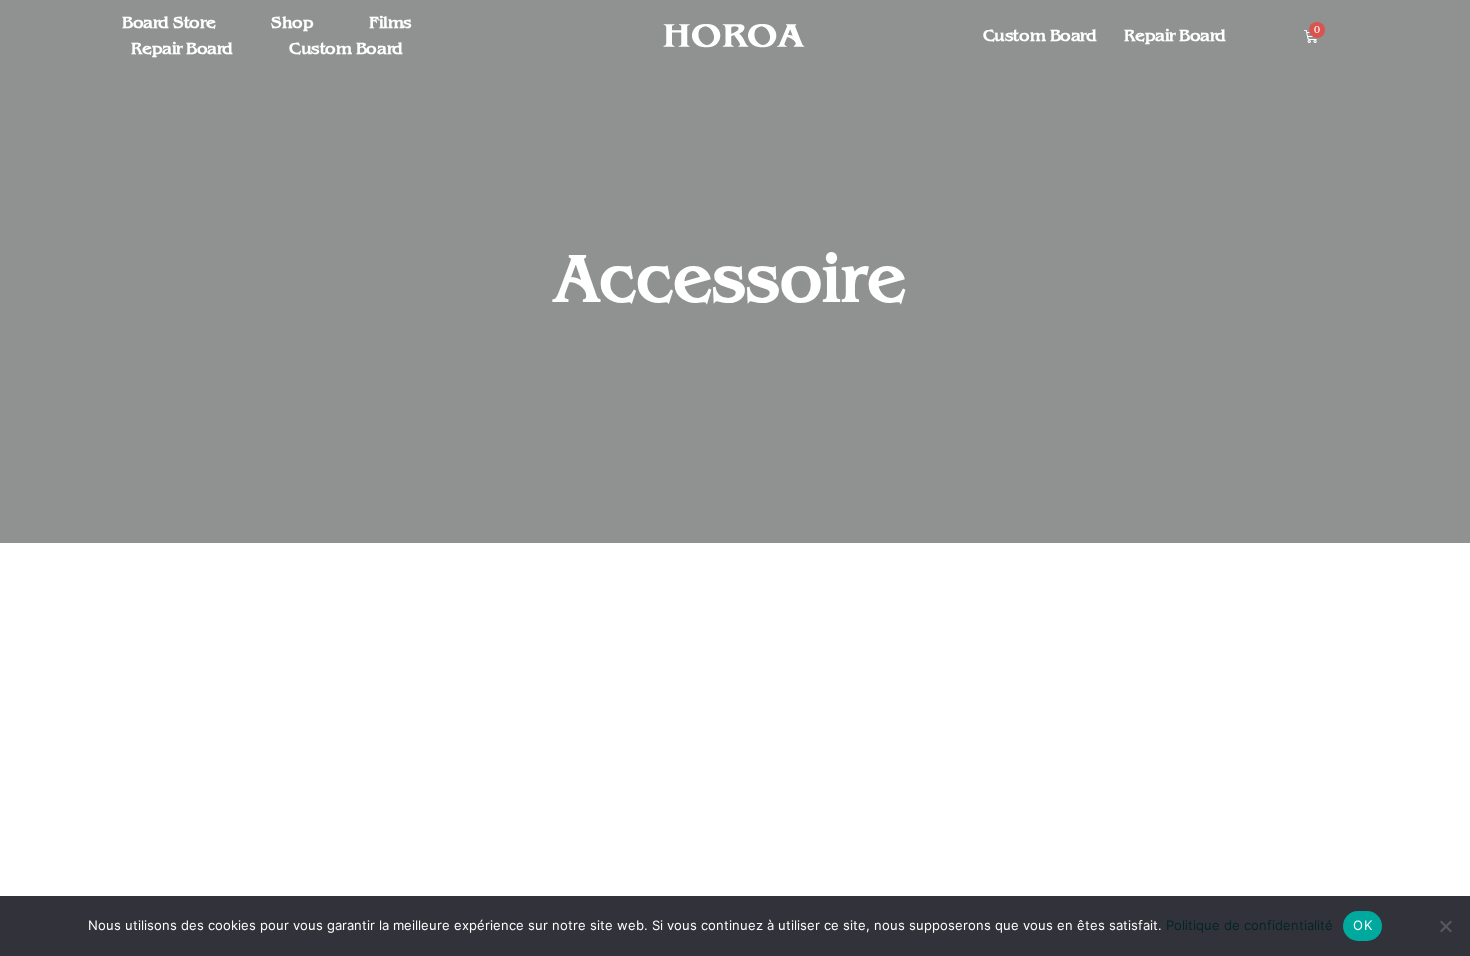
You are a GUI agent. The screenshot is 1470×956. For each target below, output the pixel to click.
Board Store (168, 23)
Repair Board (182, 49)
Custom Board (346, 49)
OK (1362, 925)
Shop (292, 23)
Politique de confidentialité (1249, 925)
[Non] (1445, 926)
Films (390, 23)
